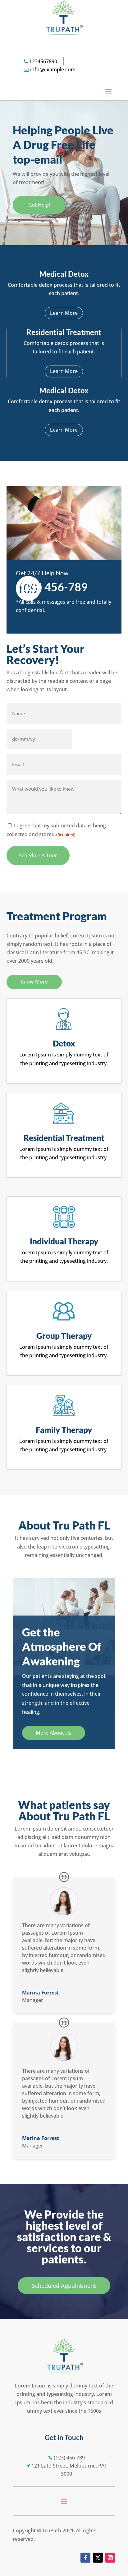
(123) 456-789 (52, 587)
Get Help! (39, 205)
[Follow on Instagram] (110, 2558)
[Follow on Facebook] (85, 2558)
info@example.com (53, 69)
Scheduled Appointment (64, 2286)
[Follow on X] (98, 2558)
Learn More (64, 313)
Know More (34, 982)
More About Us (54, 1733)
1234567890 (43, 61)
